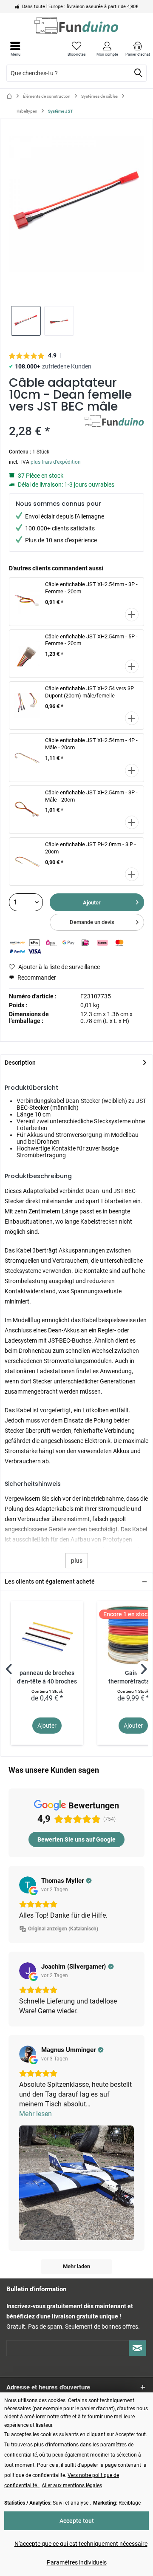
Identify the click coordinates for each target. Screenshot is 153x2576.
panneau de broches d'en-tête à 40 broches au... (47, 1678)
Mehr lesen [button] (35, 2114)
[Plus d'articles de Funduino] (114, 422)
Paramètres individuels (77, 2562)
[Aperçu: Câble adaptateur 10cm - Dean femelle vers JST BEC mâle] (26, 321)
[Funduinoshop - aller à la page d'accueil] (76, 26)
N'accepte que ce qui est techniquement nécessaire (81, 2544)
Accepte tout (77, 2521)
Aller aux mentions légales (72, 2485)
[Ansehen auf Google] (28, 1885)
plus (77, 1561)
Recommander (36, 978)
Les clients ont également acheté (50, 1581)
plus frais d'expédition (56, 462)
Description (20, 1063)
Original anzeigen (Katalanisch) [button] (63, 1929)
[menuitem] (138, 49)
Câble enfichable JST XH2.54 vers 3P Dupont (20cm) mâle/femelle (89, 692)
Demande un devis (92, 922)
